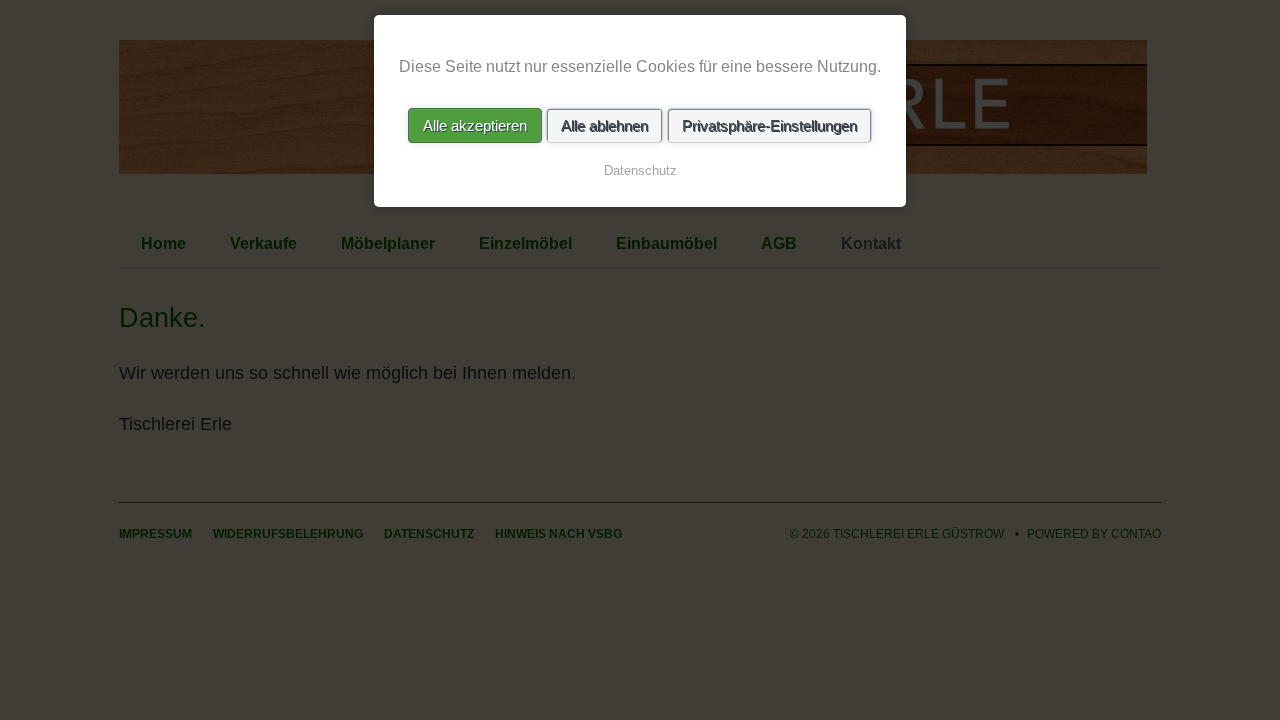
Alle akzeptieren (475, 125)
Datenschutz (640, 170)
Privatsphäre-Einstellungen (769, 125)
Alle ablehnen (604, 125)
